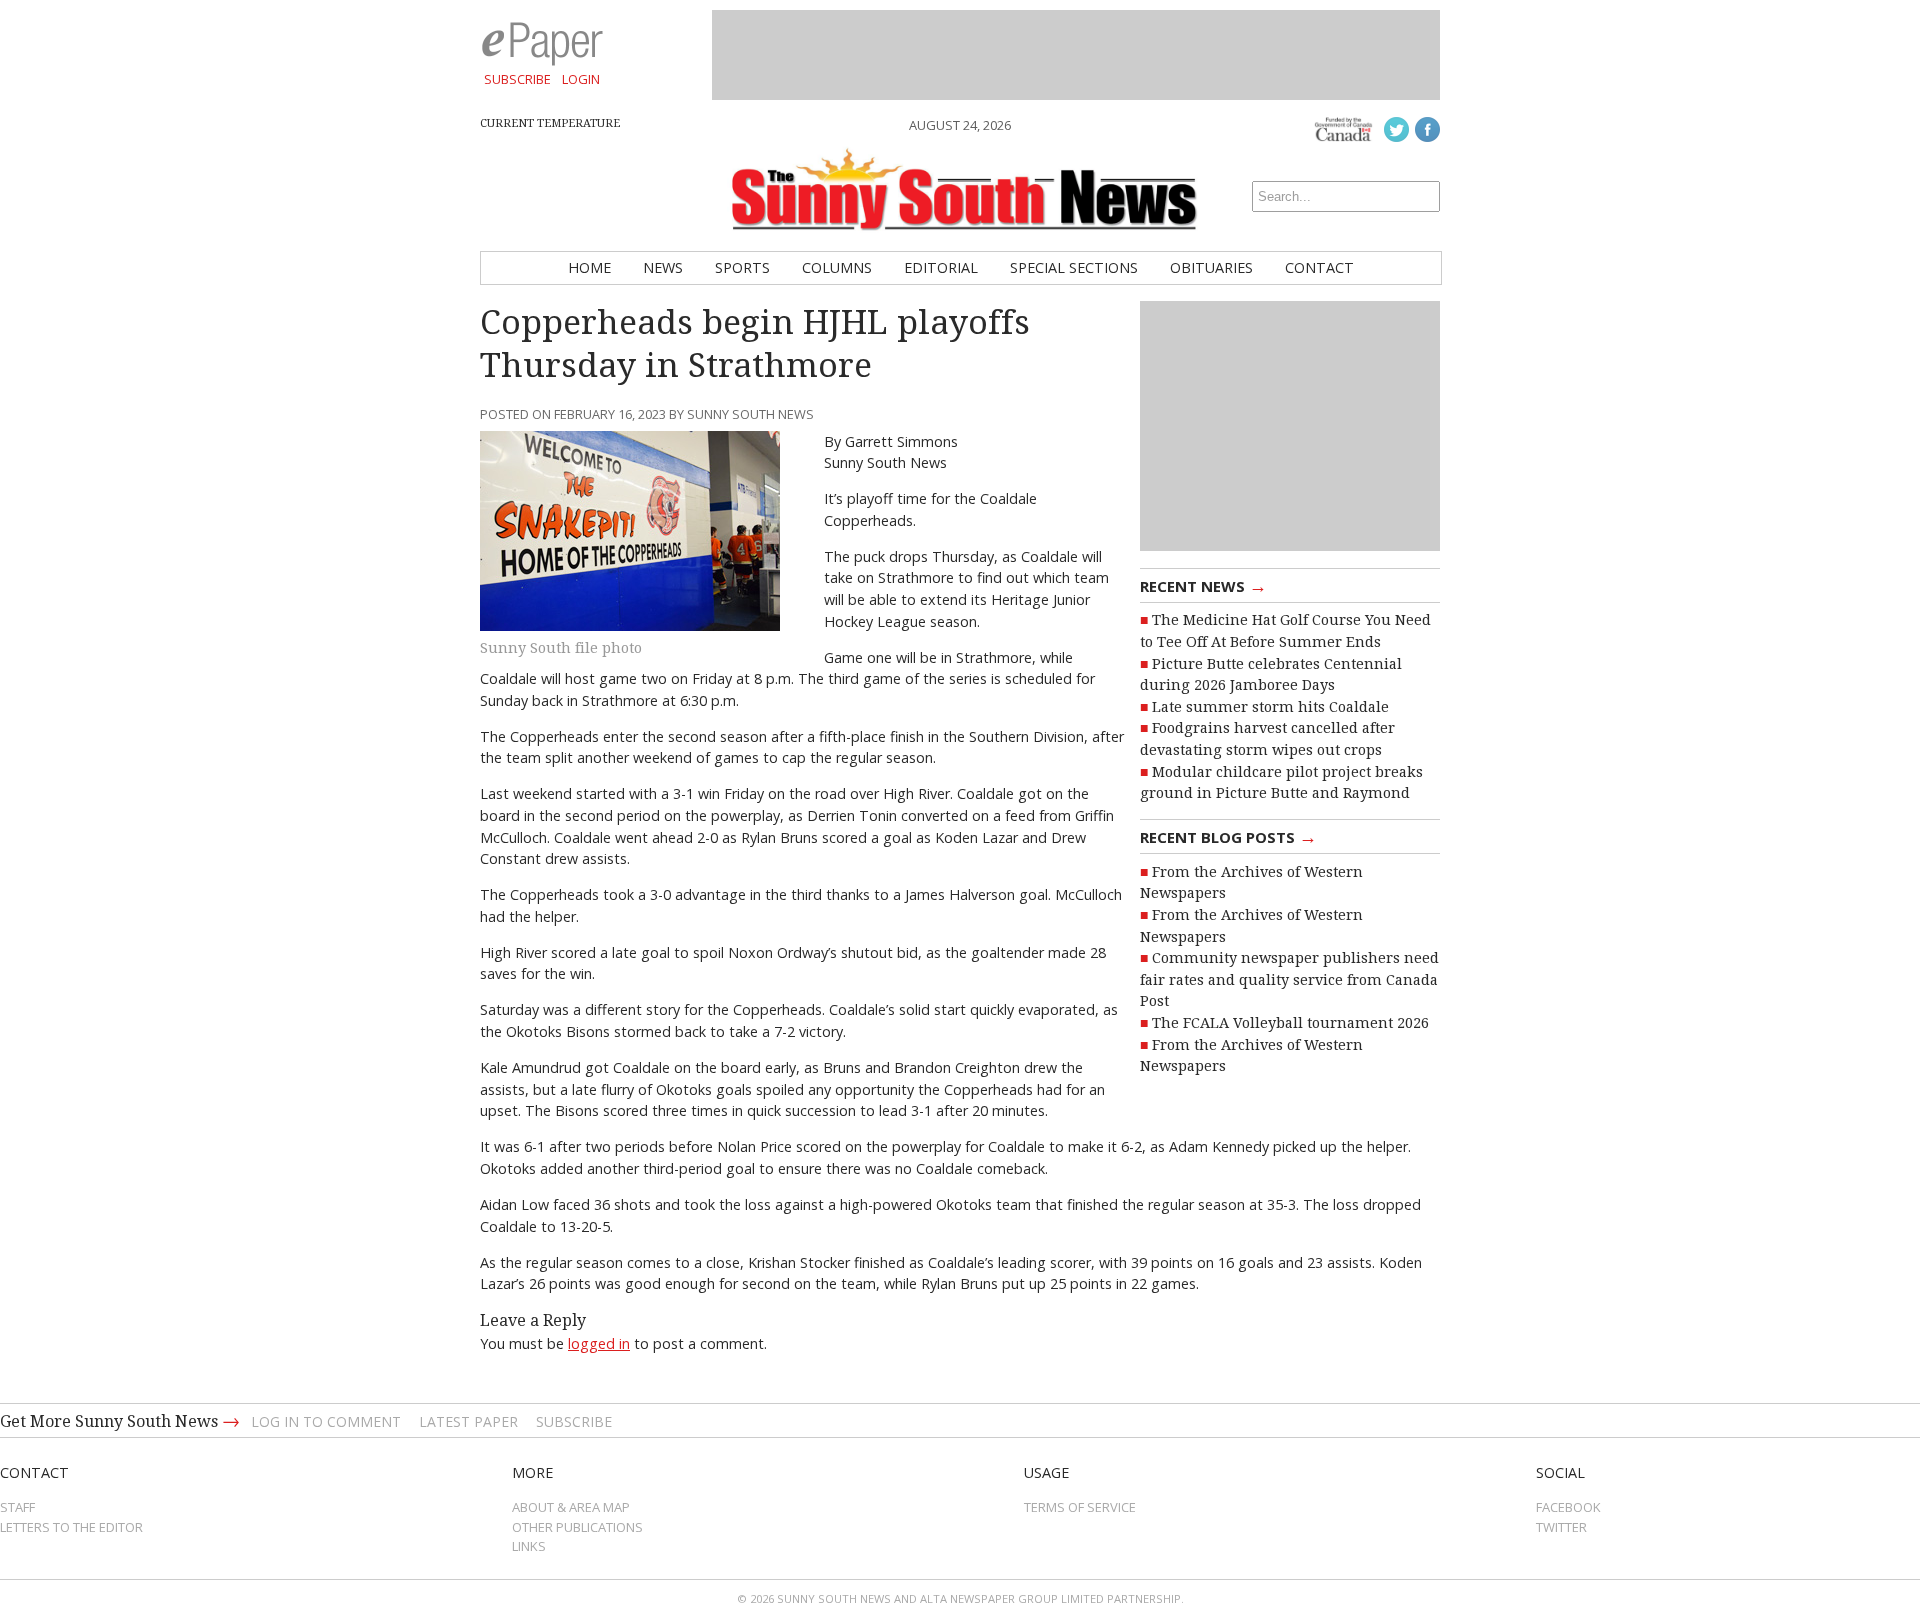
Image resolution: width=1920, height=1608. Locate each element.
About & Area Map (571, 1507)
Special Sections (1074, 267)
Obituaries (1211, 267)
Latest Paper (468, 1421)
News (663, 267)
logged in (599, 1343)
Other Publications (577, 1527)
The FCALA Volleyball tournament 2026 (1290, 1023)
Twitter (1561, 1527)
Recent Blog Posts (1228, 836)
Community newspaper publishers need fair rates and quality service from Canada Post (1289, 979)
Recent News (1203, 585)
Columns (837, 267)
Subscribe (517, 79)
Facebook (1568, 1507)
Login (581, 79)
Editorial (941, 267)
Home (589, 267)
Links (529, 1546)
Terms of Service (1080, 1507)
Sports (742, 267)
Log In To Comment (326, 1421)
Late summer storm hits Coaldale (1270, 707)
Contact (1319, 267)
